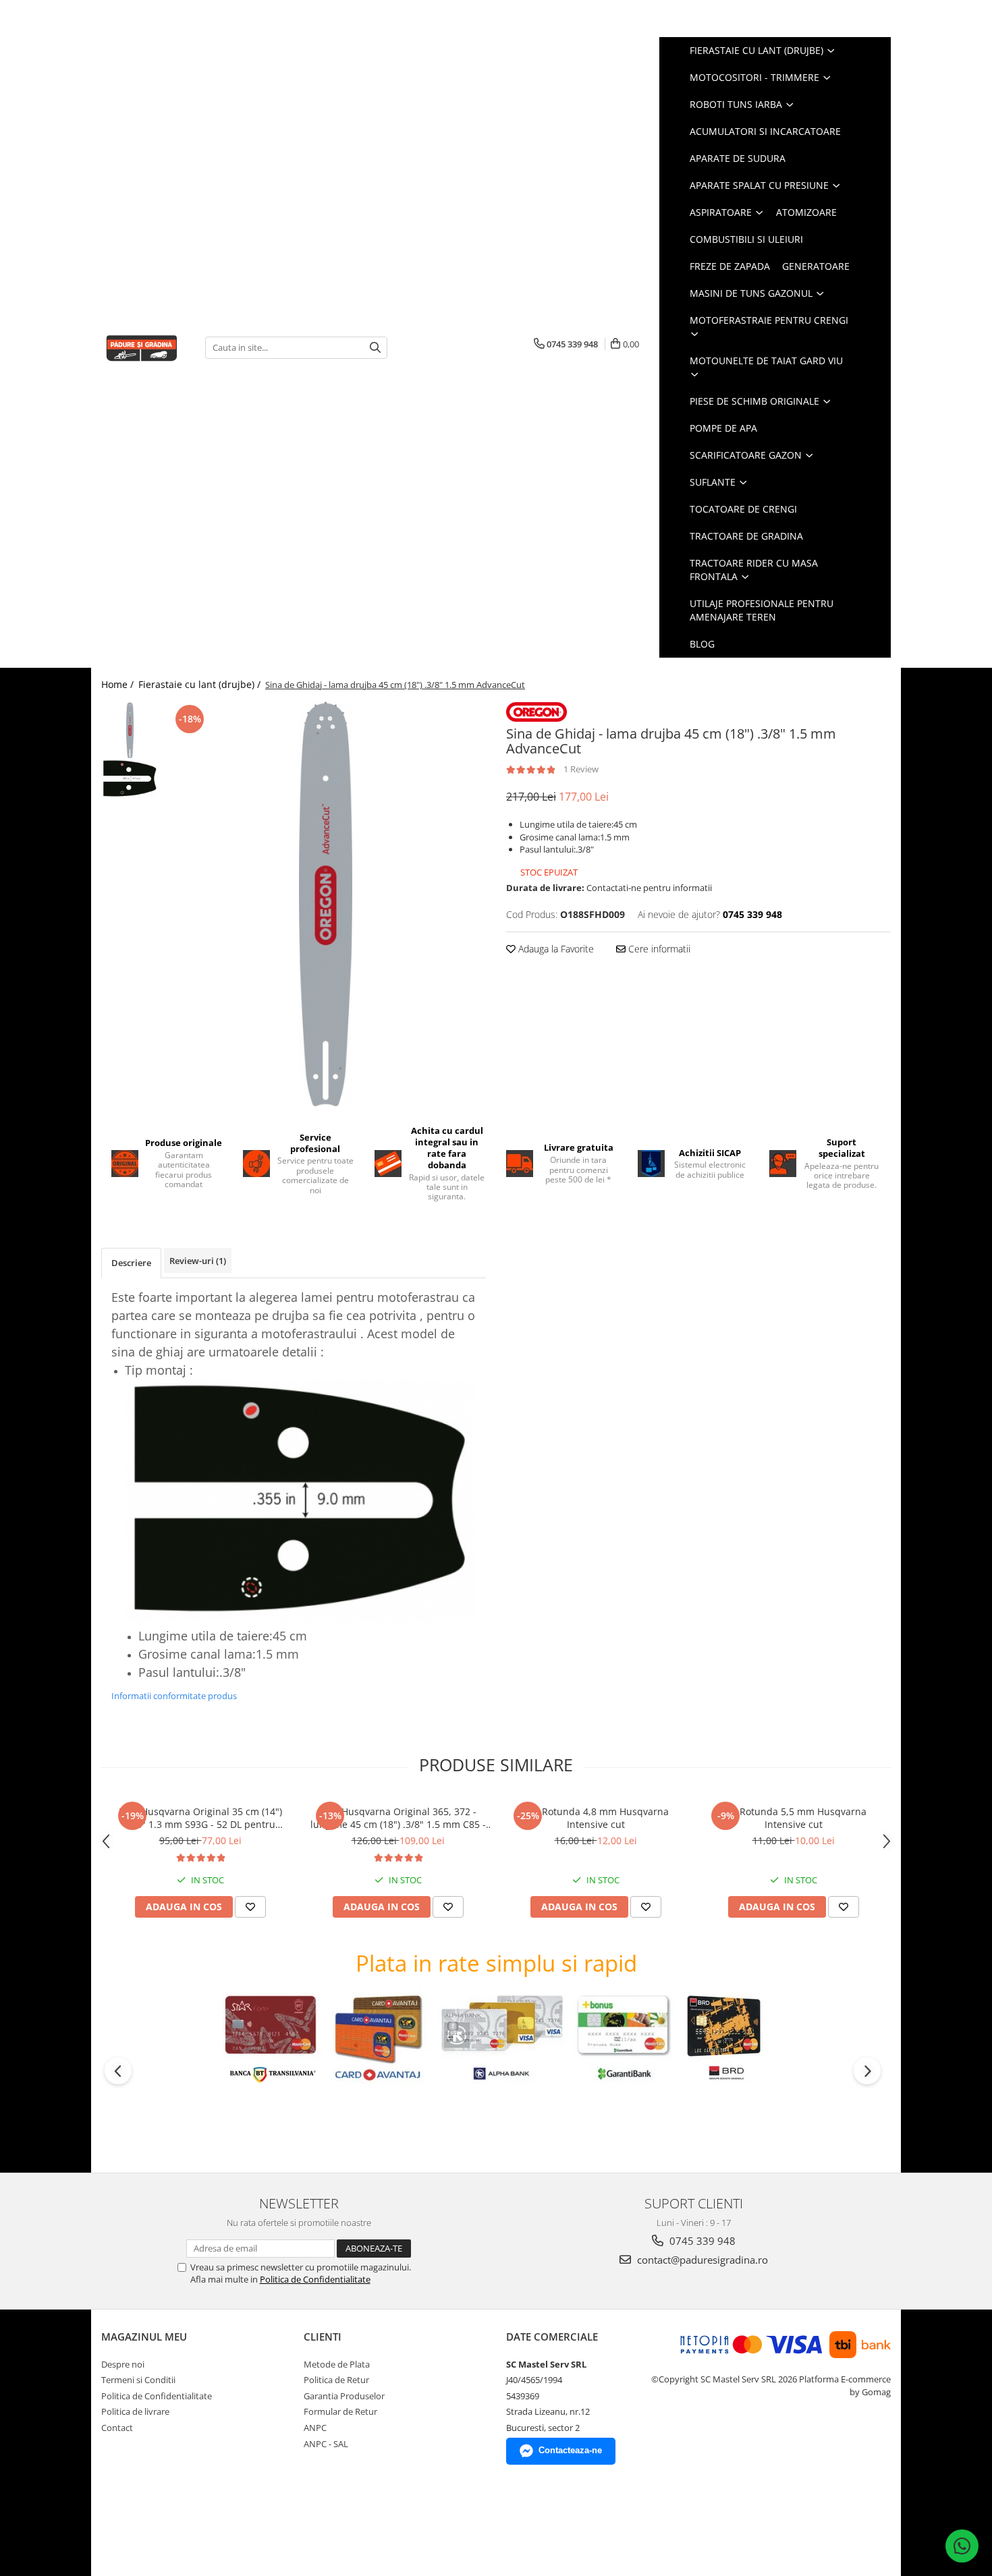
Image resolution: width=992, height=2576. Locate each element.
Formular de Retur (340, 2411)
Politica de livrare (135, 2411)
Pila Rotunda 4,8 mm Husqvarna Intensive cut (596, 1818)
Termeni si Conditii (138, 2380)
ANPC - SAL (326, 2444)
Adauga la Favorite (555, 949)
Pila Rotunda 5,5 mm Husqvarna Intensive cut (794, 1818)
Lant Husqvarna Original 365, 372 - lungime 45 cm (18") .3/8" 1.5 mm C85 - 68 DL (398, 1818)
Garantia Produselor (344, 2396)
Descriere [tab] (131, 1263)
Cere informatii (658, 949)
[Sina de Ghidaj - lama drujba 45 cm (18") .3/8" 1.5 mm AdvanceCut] (326, 904)
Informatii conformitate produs (174, 1696)
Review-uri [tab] (198, 1261)
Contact (117, 2428)
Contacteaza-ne (570, 2450)
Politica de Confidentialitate (315, 2279)
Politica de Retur (336, 2380)
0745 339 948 (701, 2241)
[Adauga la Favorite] (250, 1907)
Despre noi (123, 2364)
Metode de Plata (337, 2364)
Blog (702, 644)
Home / (119, 684)
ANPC (315, 2428)
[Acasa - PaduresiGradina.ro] (143, 347)
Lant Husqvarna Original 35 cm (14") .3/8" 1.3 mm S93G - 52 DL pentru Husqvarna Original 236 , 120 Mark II (200, 1818)
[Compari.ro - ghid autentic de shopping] (149, 2524)
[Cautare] (375, 348)
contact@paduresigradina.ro (701, 2260)
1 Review (581, 769)
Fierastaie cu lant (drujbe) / (201, 684)
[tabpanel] (326, 904)
